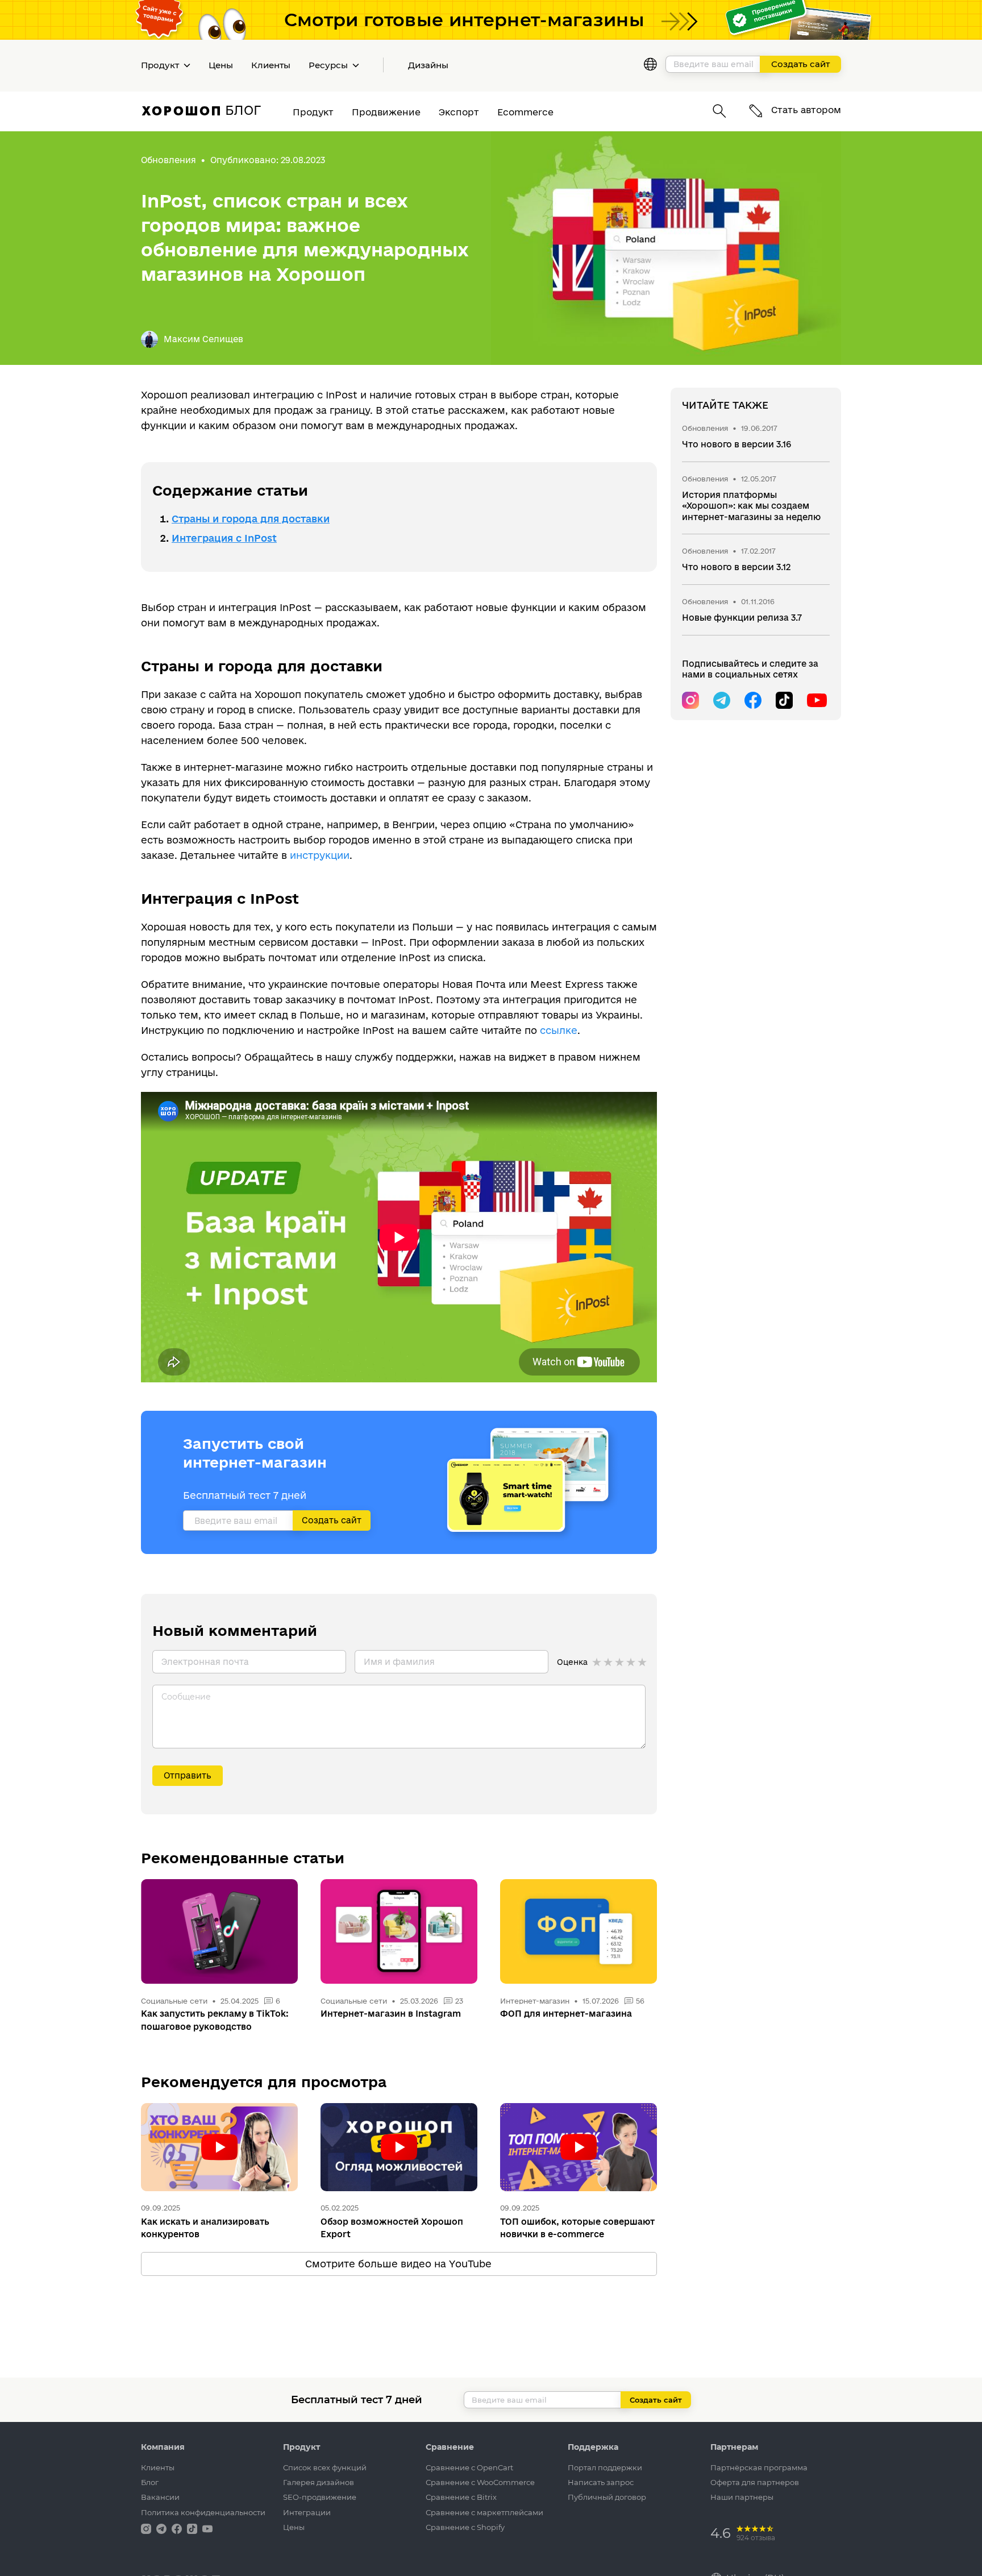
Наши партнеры (742, 2497)
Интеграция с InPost (224, 538)
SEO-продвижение (320, 2497)
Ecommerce (525, 112)
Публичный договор (607, 2497)
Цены (221, 65)
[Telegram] (722, 700)
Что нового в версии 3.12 (736, 567)
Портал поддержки (605, 2467)
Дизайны (428, 65)
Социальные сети (174, 2001)
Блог (150, 2482)
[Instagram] (690, 700)
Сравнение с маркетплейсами (484, 2512)
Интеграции (307, 2512)
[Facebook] (753, 700)
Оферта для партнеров (755, 2482)
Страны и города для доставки (251, 519)
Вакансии (160, 2497)
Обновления (168, 160)
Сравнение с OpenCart (469, 2467)
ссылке (559, 1030)
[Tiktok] (784, 700)
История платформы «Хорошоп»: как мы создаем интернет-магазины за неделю (751, 506)
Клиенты (271, 65)
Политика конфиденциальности (203, 2512)
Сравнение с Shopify (465, 2527)
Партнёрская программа (759, 2467)
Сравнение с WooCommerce (480, 2482)
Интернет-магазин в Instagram (391, 2014)
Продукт (313, 112)
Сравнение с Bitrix (461, 2497)
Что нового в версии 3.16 (737, 444)
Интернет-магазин (536, 2001)
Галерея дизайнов (319, 2482)
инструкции (320, 855)
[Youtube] (815, 700)
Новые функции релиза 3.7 (742, 618)
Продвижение (386, 112)
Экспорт (459, 112)
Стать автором (805, 110)
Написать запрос (601, 2482)
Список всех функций (325, 2467)
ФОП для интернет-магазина (566, 2014)
